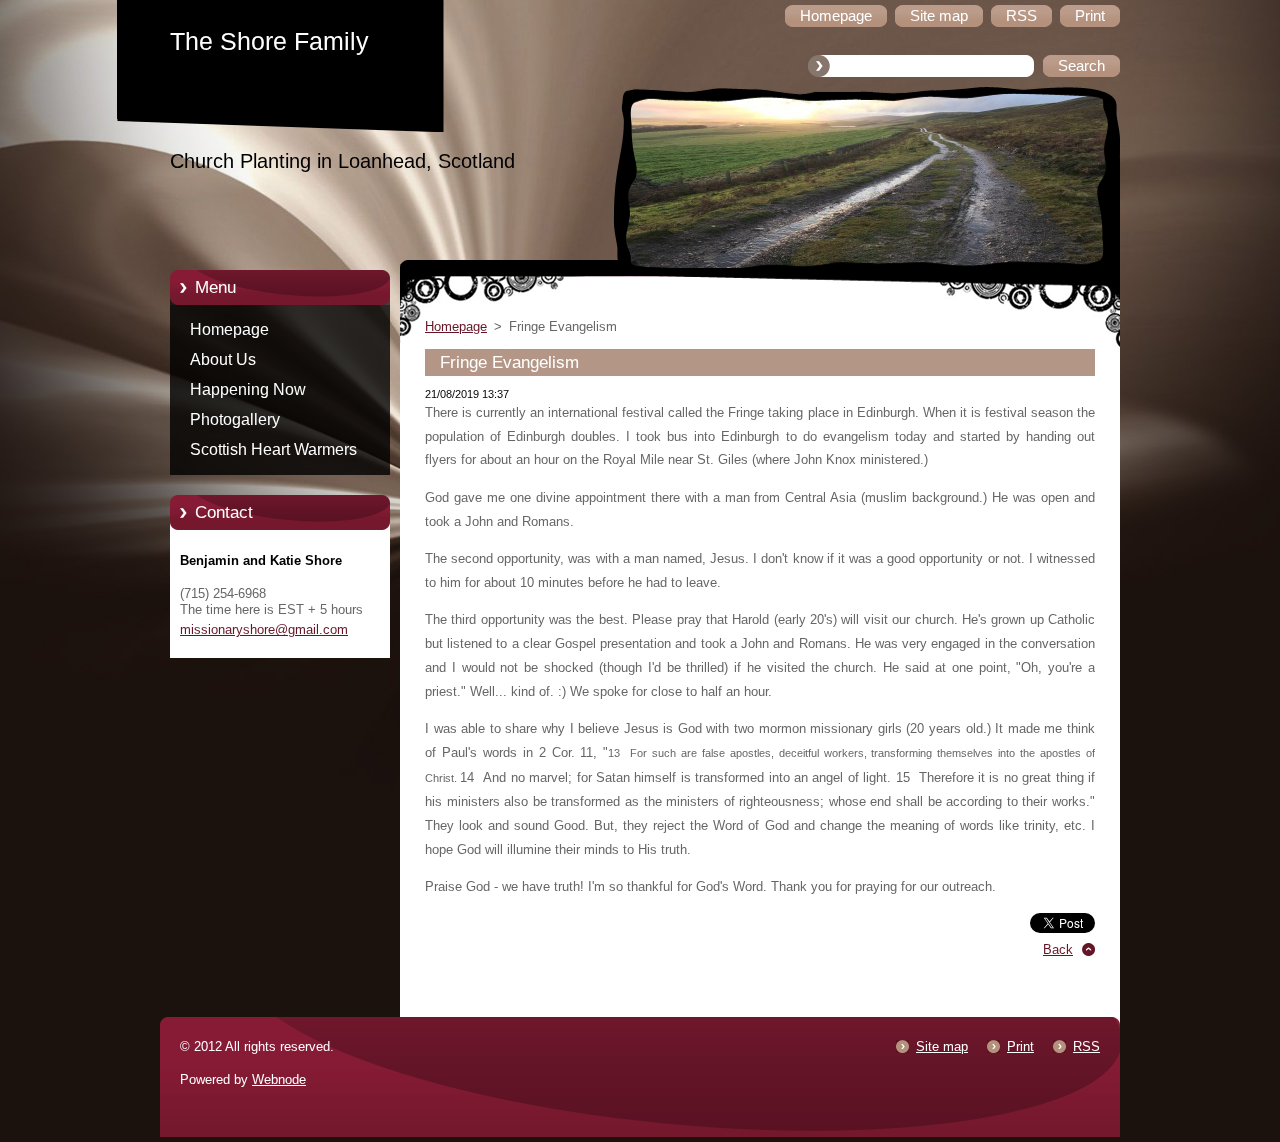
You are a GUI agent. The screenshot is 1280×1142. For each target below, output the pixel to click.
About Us (223, 359)
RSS (1086, 1046)
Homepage (229, 329)
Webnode (279, 1079)
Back (1058, 949)
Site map (942, 1046)
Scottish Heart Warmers (273, 449)
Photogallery (235, 419)
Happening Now (248, 389)
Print (1020, 1046)
